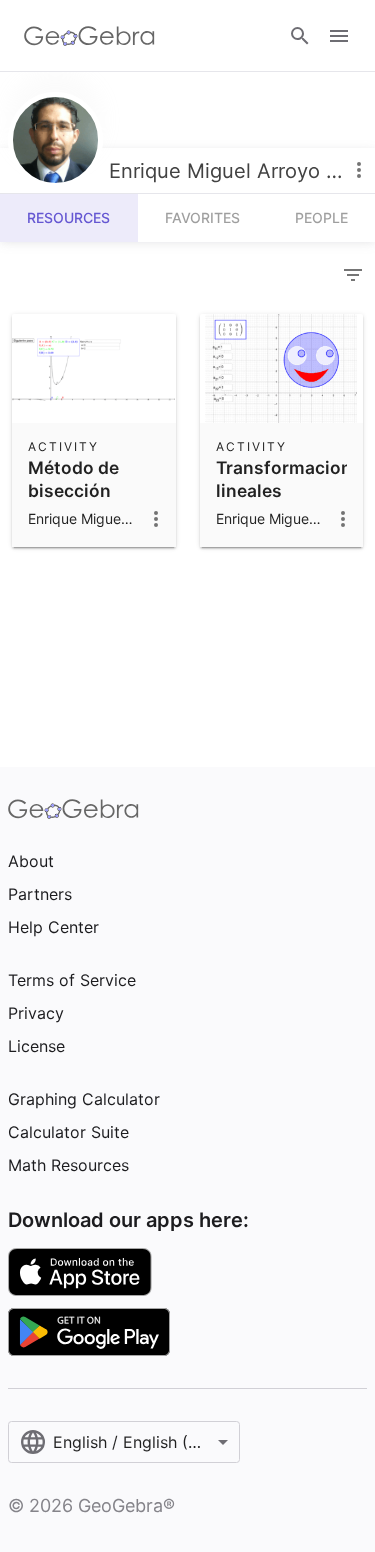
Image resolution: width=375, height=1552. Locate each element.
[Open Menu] (339, 36)
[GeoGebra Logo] (89, 36)
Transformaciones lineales (294, 478)
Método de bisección (73, 478)
